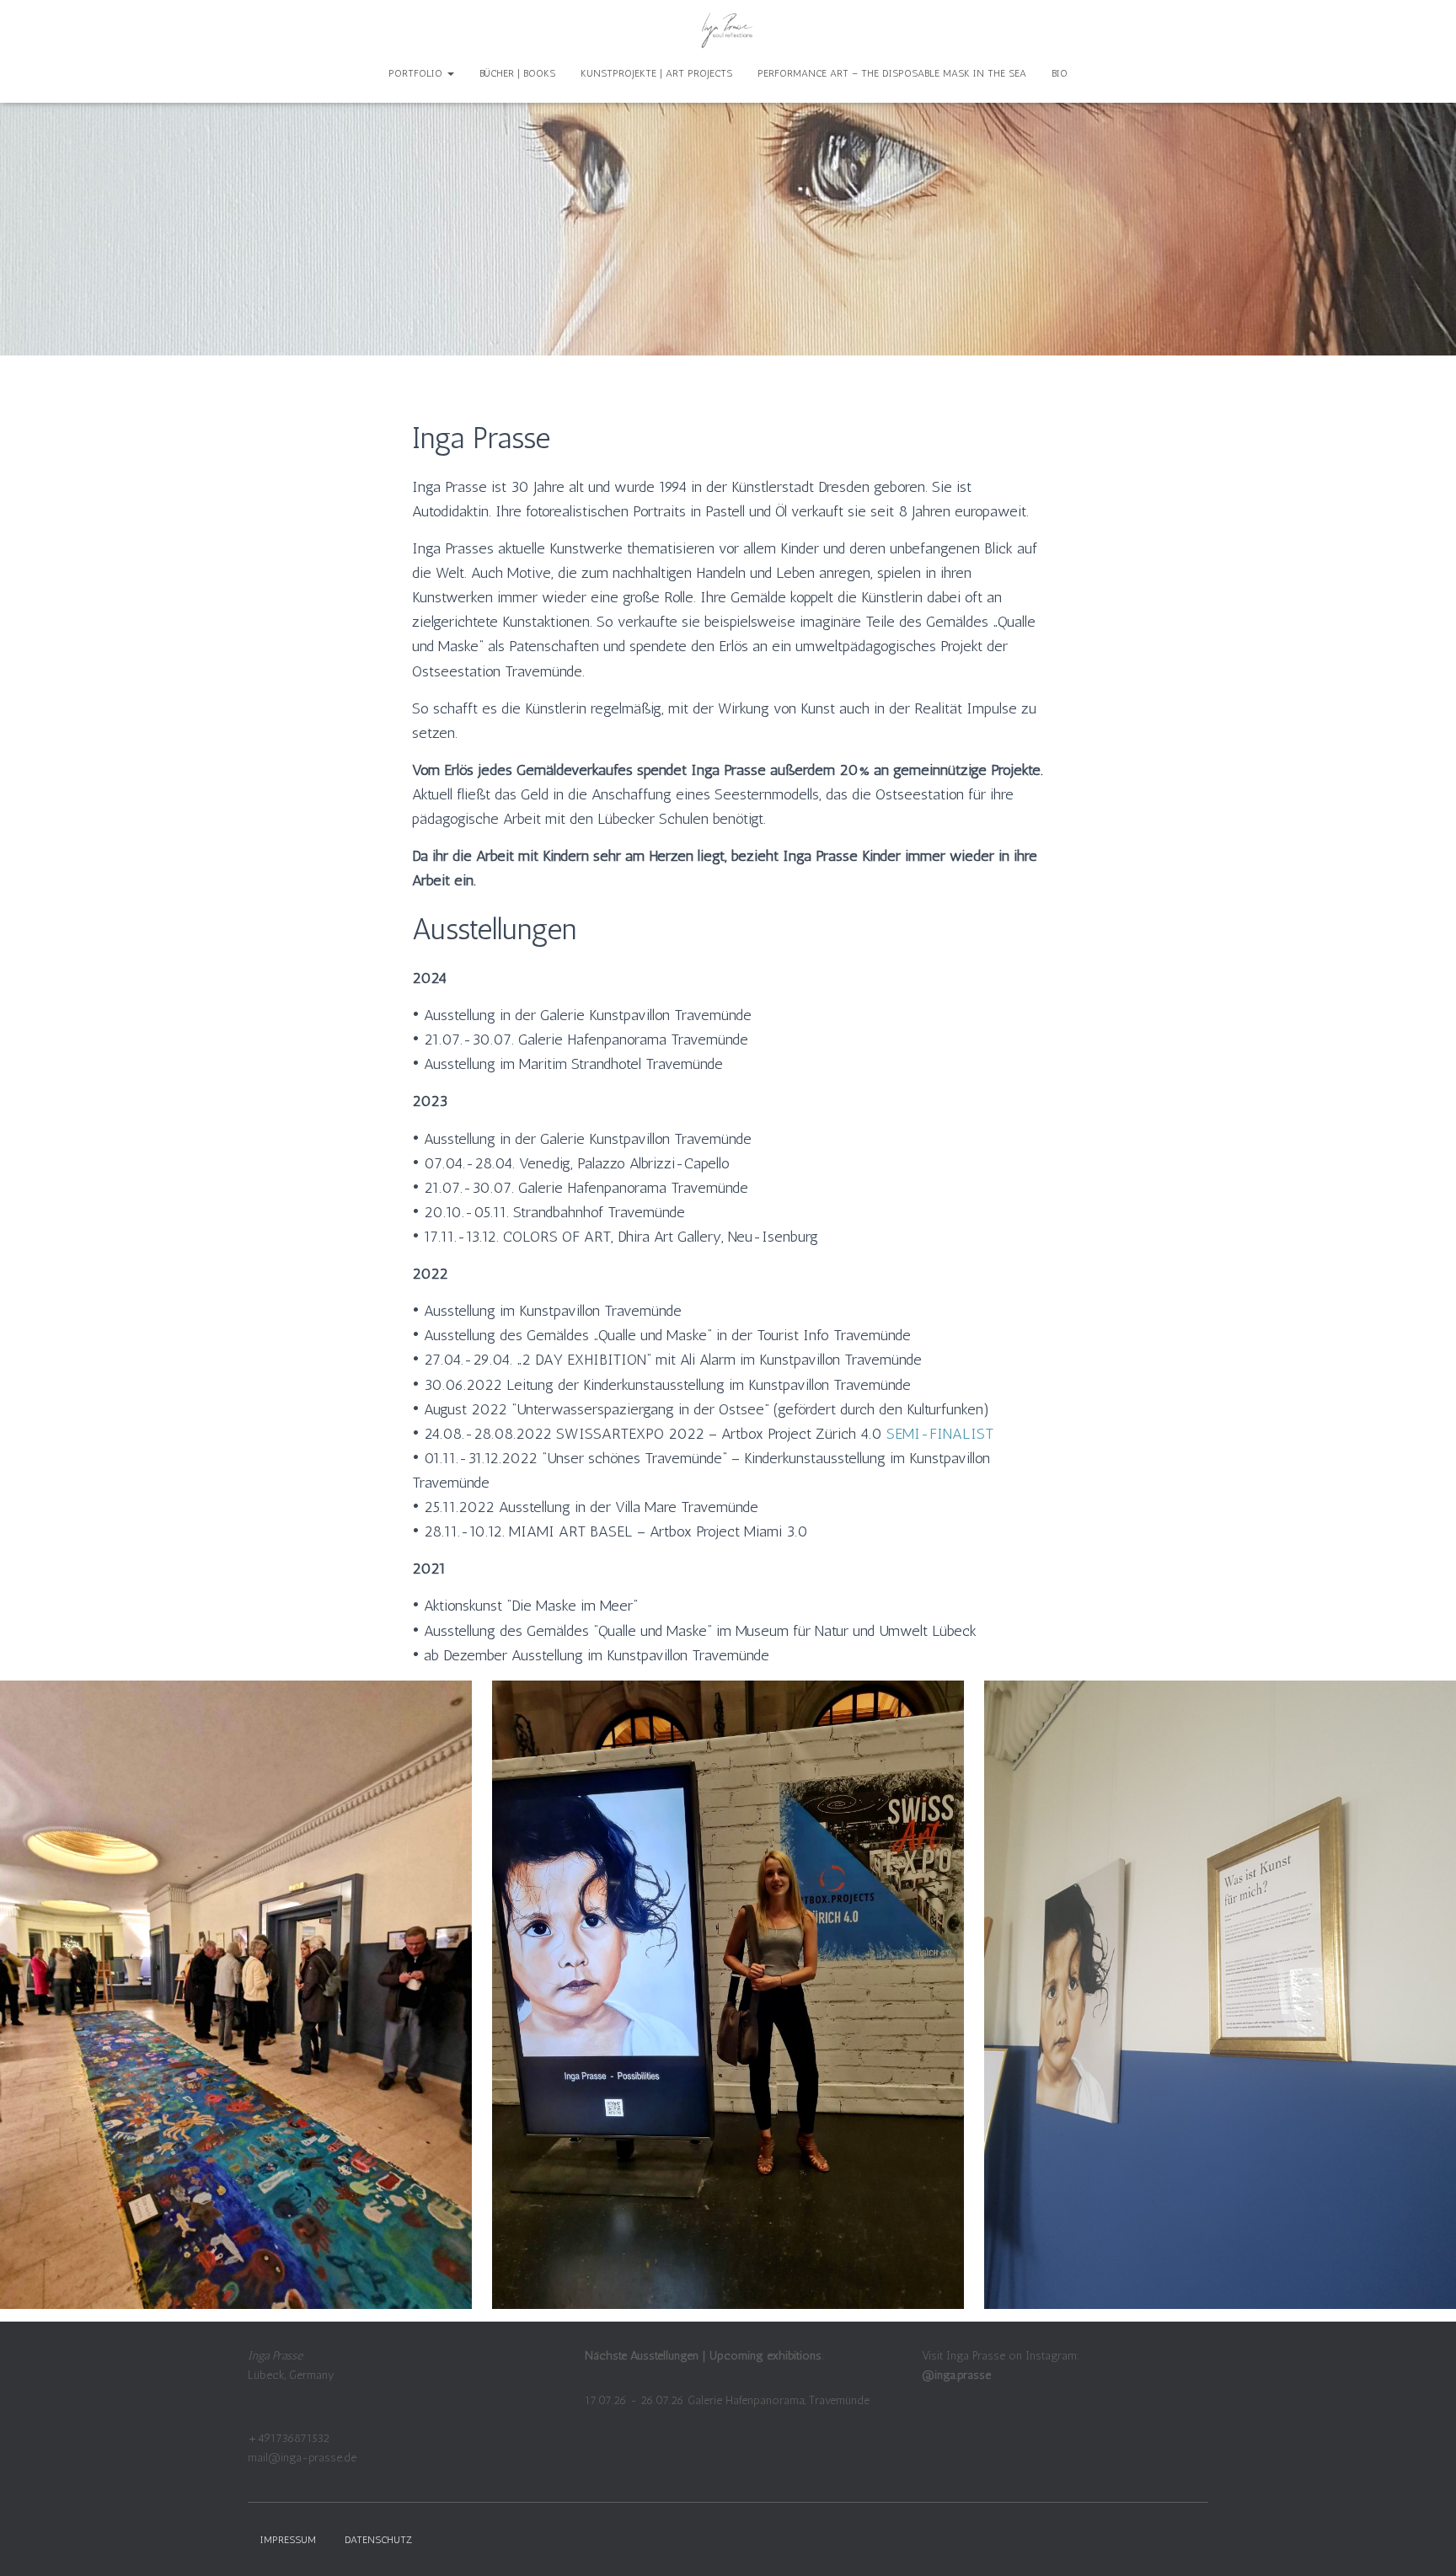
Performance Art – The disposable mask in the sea (892, 73)
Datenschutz (378, 2540)
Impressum (288, 2540)
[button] (450, 73)
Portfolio (417, 73)
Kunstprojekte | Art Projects (656, 73)
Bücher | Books (517, 73)
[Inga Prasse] (728, 29)
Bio (1060, 73)
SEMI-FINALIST (940, 1434)
